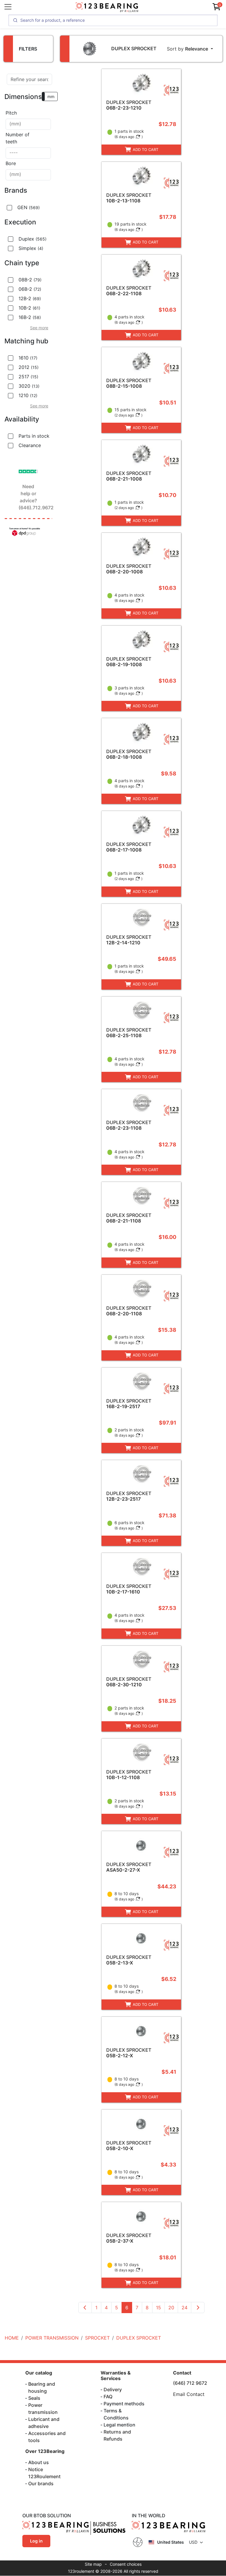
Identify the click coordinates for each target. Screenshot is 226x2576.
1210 (28, 395)
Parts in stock (34, 436)
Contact (182, 2373)
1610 (28, 358)
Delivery (113, 2389)
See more (39, 328)
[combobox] (28, 124)
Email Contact (189, 2394)
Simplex (31, 248)
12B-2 (30, 298)
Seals (34, 2398)
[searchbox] (28, 124)
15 (158, 2308)
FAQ (108, 2397)
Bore (11, 163)
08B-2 (30, 280)
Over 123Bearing (45, 2451)
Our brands (41, 2483)
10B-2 (29, 308)
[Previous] (85, 2308)
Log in (36, 2541)
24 (185, 2308)
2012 (29, 367)
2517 (28, 377)
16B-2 (30, 317)
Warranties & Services (116, 2376)
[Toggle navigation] (8, 7)
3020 (29, 386)
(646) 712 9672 (190, 2383)
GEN (29, 207)
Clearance (30, 445)
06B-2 (30, 289)
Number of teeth (18, 138)
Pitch (11, 113)
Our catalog (39, 2373)
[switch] (50, 96)
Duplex (33, 239)
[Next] (198, 2308)
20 (171, 2308)
